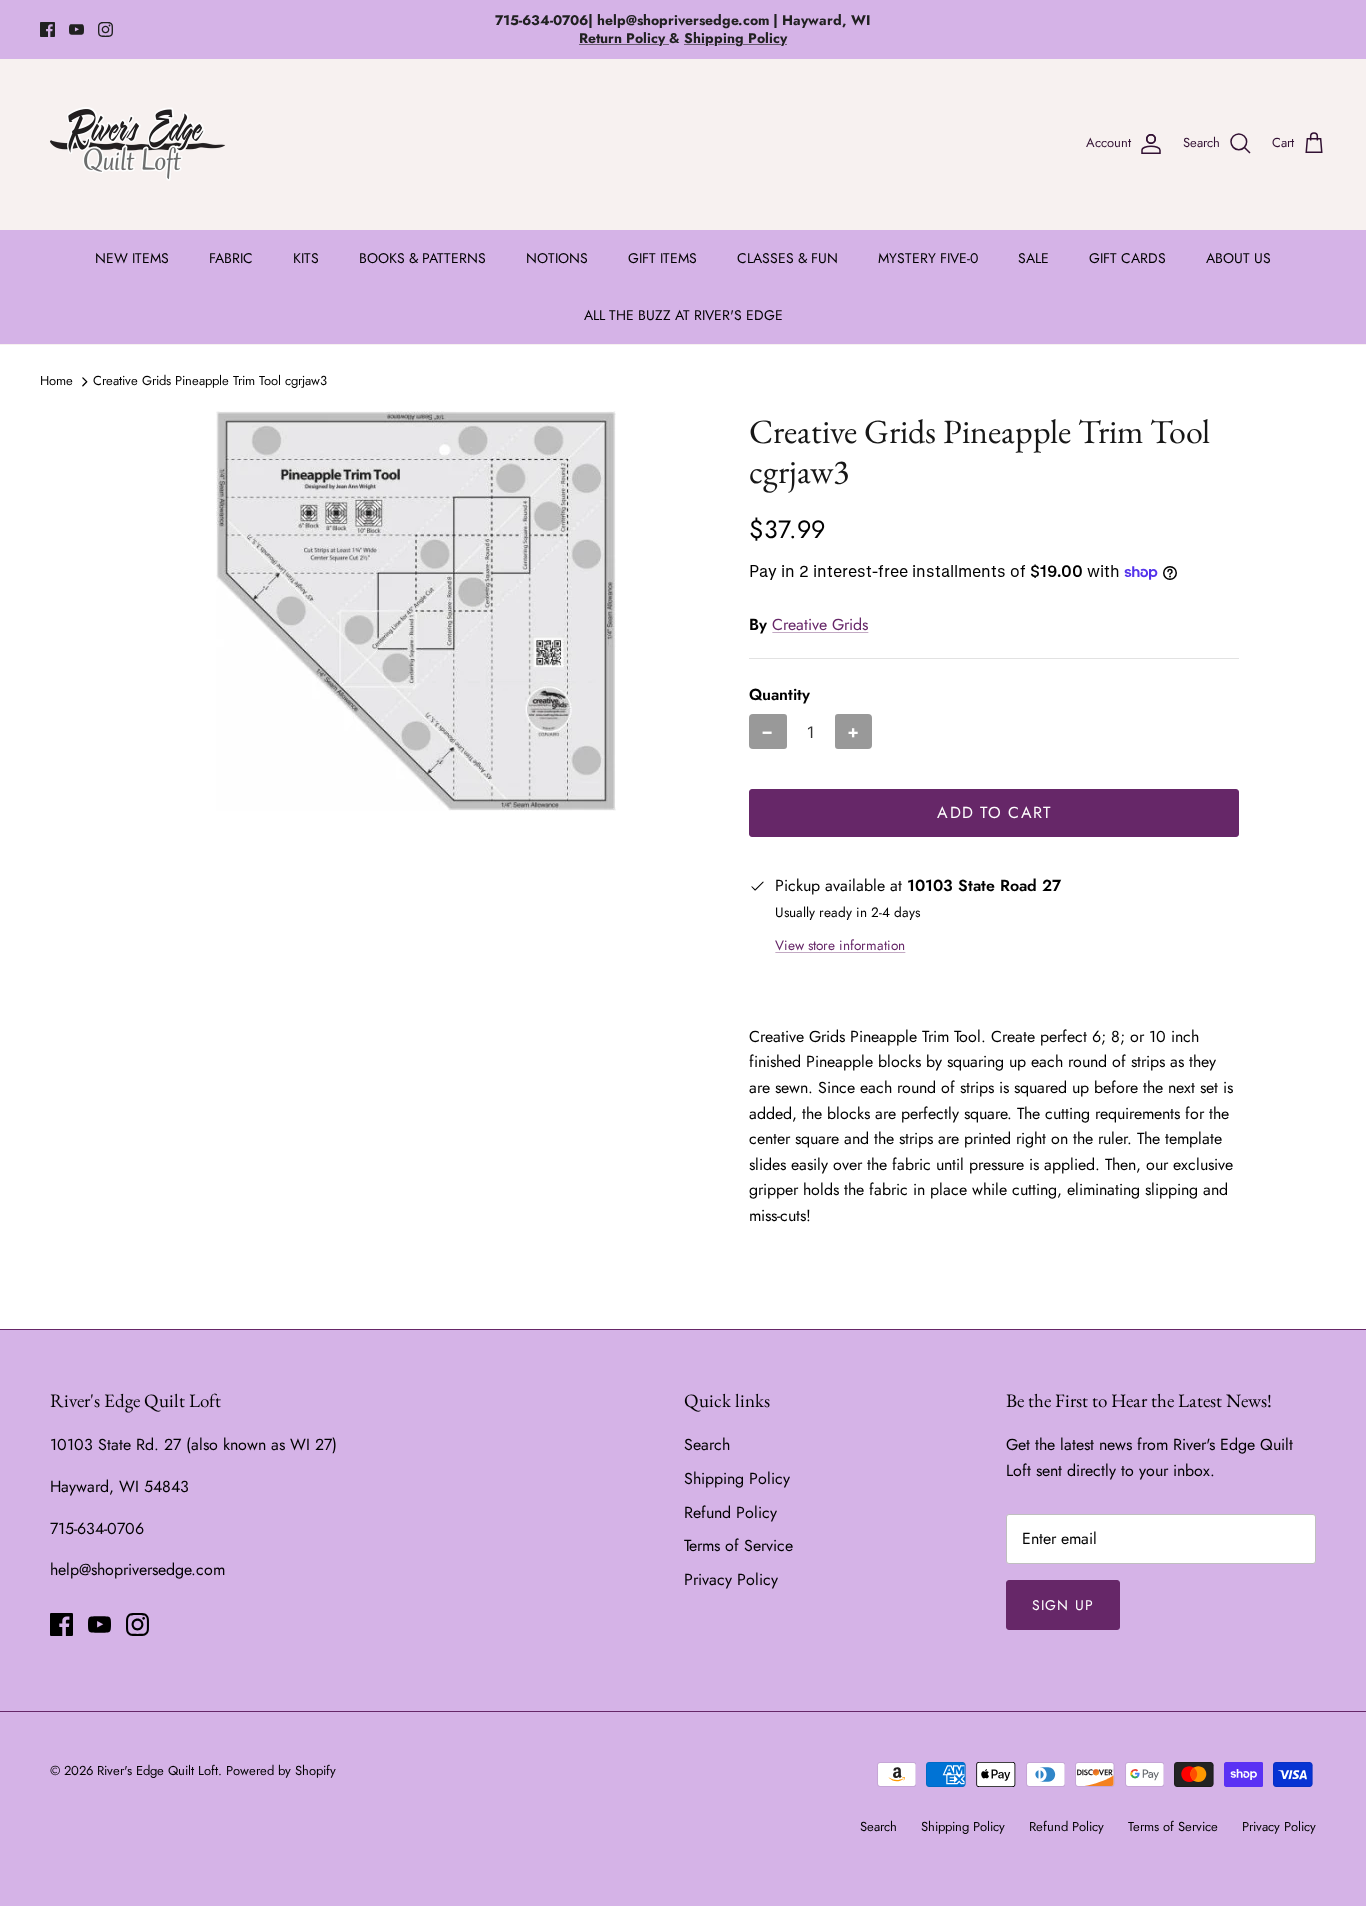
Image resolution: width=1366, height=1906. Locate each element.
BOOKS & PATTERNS (422, 258)
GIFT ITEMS (662, 258)
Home (56, 380)
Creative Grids (820, 624)
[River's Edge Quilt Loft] (137, 144)
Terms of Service (738, 1545)
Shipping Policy (737, 1478)
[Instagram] (105, 29)
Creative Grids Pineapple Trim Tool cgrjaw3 (210, 380)
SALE (1033, 258)
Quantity (779, 695)
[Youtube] (76, 29)
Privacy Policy (731, 1579)
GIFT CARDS (1127, 258)
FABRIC (231, 258)
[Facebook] (47, 29)
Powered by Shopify (281, 1770)
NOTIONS (557, 258)
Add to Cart (994, 812)
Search (707, 1444)
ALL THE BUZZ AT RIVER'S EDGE (683, 315)
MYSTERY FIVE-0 (928, 258)
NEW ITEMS (132, 258)
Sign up (1063, 1605)
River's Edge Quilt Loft (157, 1770)
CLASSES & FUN (787, 258)
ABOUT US (1238, 258)
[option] (416, 611)
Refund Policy (730, 1512)
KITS (306, 258)
